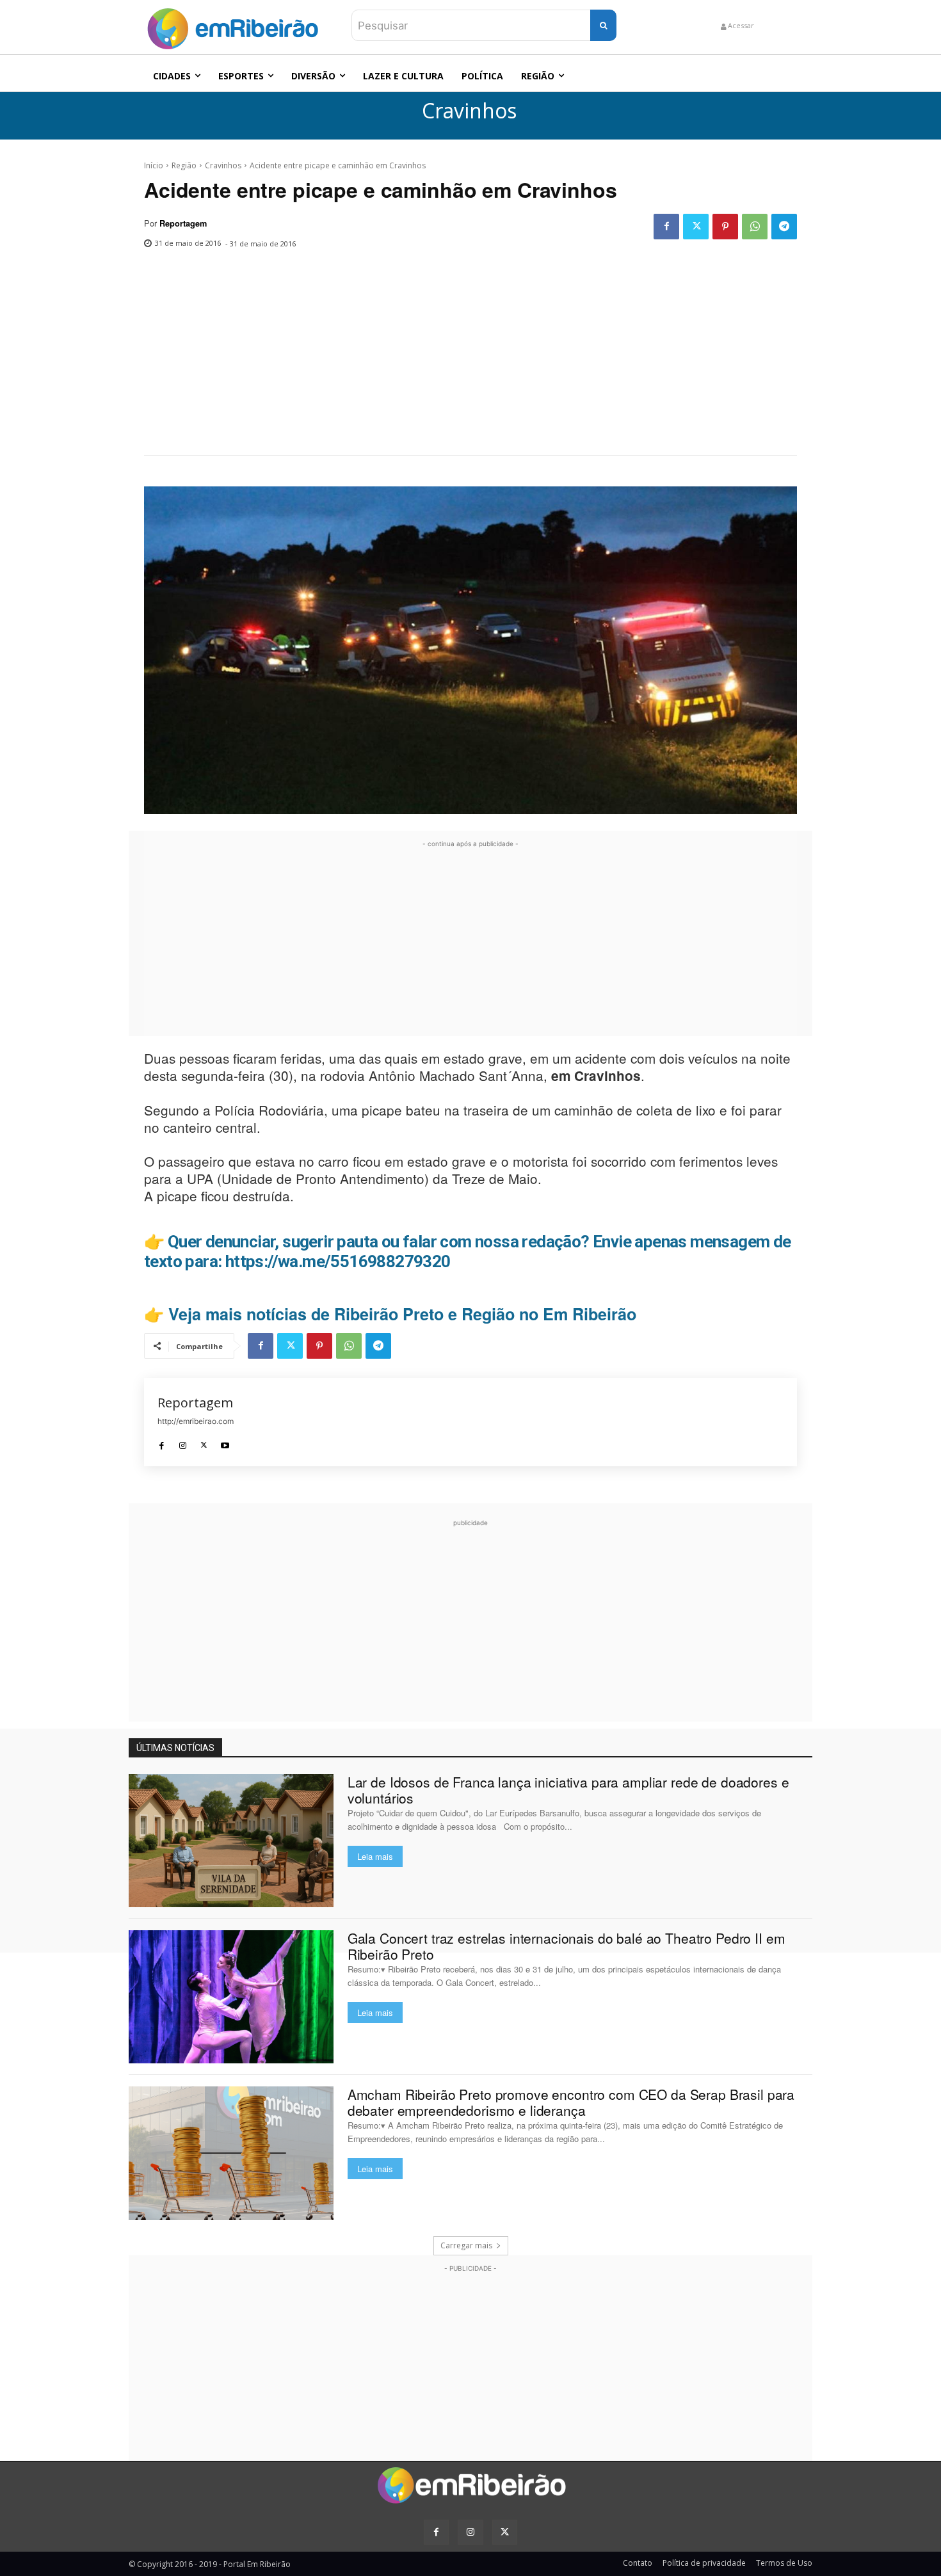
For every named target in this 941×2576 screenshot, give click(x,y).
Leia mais (375, 1856)
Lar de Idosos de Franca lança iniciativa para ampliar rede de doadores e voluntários (568, 1790)
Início (154, 165)
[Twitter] (696, 227)
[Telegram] (784, 227)
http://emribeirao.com (196, 1421)
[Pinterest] (725, 227)
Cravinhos (469, 111)
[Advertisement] (470, 359)
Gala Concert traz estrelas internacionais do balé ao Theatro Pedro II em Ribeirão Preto (567, 1946)
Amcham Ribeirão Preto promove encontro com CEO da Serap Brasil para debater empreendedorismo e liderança (571, 2102)
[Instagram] (183, 1442)
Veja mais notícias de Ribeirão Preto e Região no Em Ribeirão (402, 1314)
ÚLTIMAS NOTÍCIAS (175, 1748)
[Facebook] (666, 227)
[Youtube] (225, 1442)
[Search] (603, 25)
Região (184, 165)
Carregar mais (466, 2245)
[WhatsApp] (755, 227)
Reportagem (183, 223)
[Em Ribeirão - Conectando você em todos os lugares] (232, 26)
